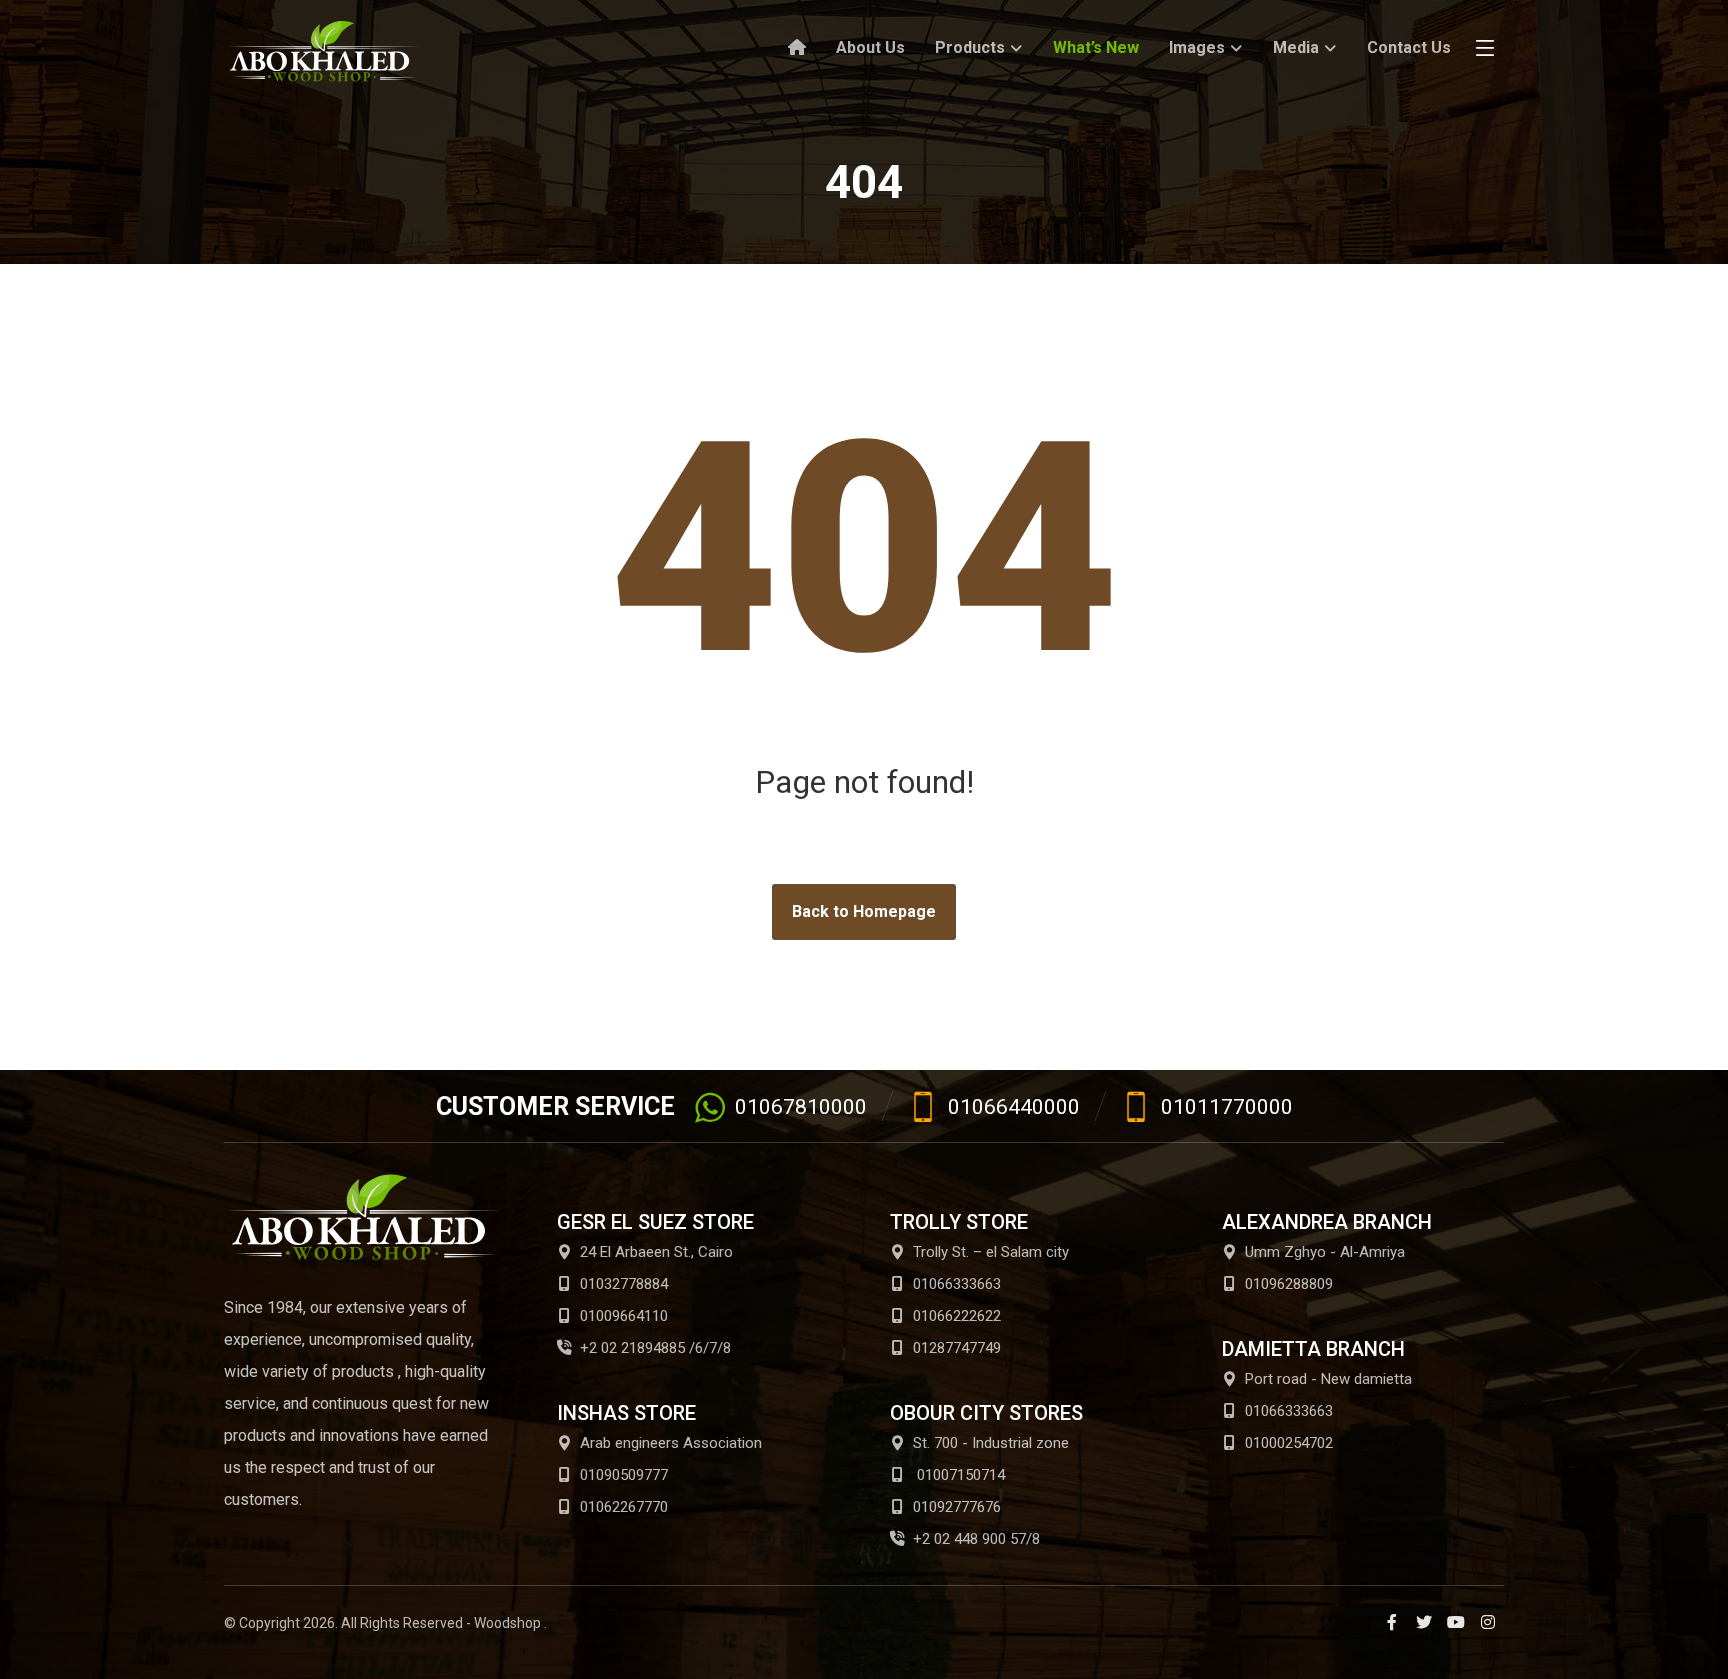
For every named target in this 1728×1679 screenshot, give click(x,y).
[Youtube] (1456, 1622)
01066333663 (957, 1284)
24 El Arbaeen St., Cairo (656, 1252)
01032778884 (624, 1284)
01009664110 (624, 1316)
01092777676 (957, 1507)
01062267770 (624, 1507)
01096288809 (1289, 1284)
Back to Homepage (864, 911)
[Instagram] (1488, 1622)
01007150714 (959, 1475)
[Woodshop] (324, 51)
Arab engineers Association (671, 1443)
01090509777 (624, 1475)
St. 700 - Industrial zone (991, 1443)
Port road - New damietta (1328, 1379)
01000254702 (1289, 1443)
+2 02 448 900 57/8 (976, 1539)
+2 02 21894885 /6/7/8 (655, 1348)
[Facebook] (1392, 1622)
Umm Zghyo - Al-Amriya (1325, 1252)
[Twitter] (1424, 1622)
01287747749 (957, 1348)
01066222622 (957, 1316)
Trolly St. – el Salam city (991, 1252)
